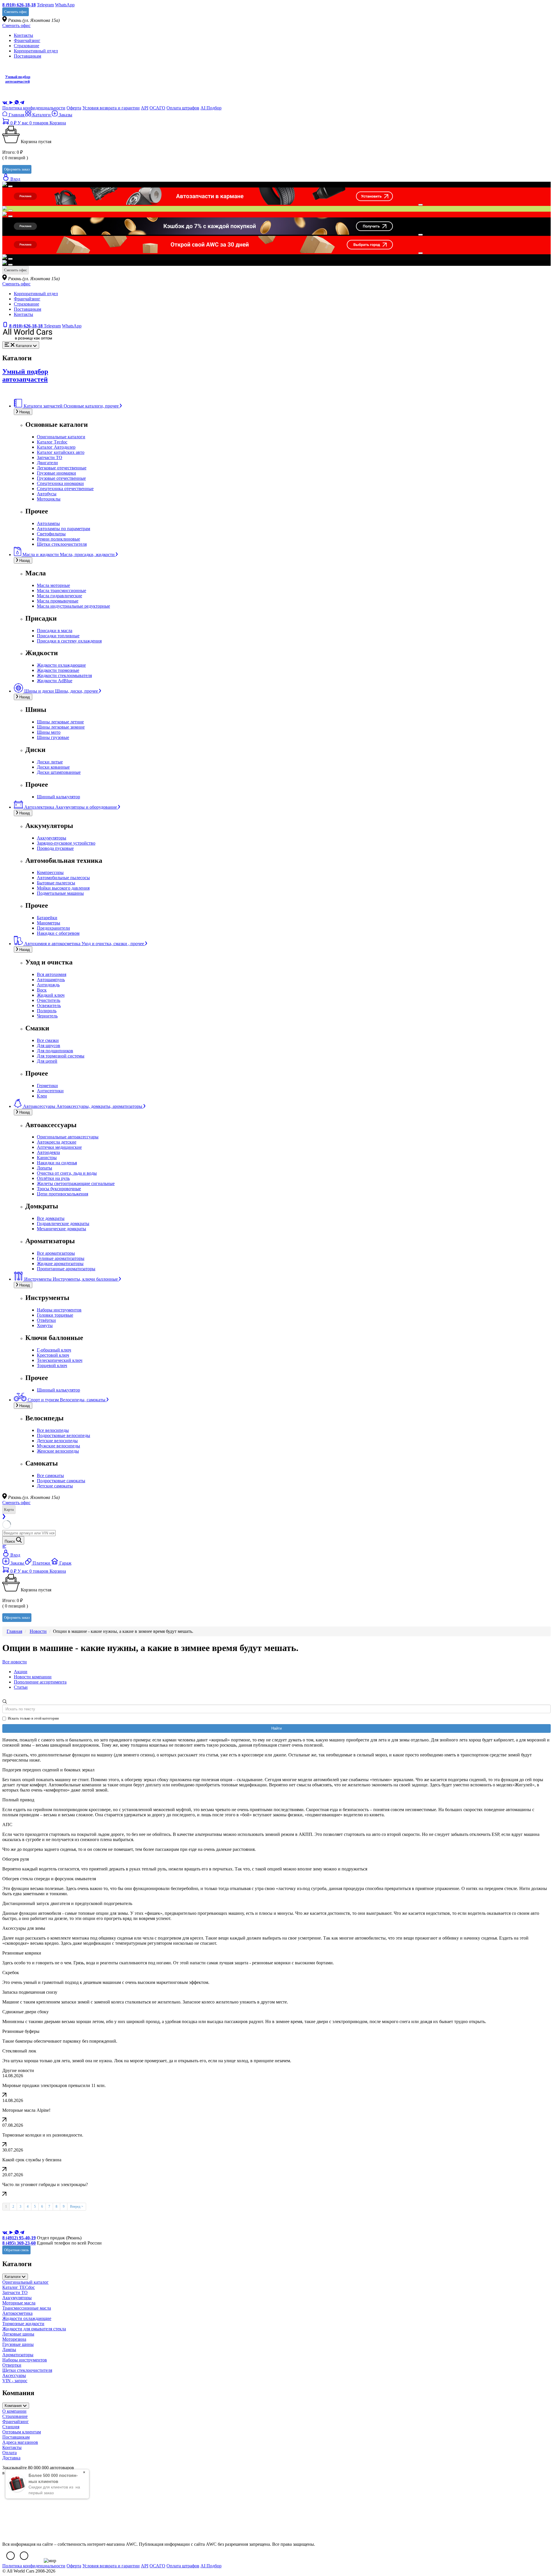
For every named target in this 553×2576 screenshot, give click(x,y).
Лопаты (44, 1168)
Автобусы (47, 494)
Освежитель (49, 1005)
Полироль (47, 1011)
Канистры (47, 1158)
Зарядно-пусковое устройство (66, 843)
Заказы (65, 115)
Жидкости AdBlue (55, 681)
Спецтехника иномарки (60, 483)
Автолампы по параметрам (64, 529)
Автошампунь (51, 980)
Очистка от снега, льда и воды (67, 1173)
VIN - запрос (15, 2381)
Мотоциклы (49, 499)
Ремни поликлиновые (58, 539)
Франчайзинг (27, 40)
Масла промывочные (58, 601)
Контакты (23, 35)
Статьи (21, 1687)
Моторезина (14, 2339)
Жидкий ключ (51, 995)
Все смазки (48, 1040)
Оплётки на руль (53, 1178)
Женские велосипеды (58, 1451)
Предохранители (53, 928)
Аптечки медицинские (59, 1147)
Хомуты (45, 1325)
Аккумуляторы (52, 838)
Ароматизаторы (18, 2355)
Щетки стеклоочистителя (62, 544)
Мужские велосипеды (58, 1446)
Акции (21, 1672)
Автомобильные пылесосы (63, 878)
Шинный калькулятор (58, 797)
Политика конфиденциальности (34, 108)
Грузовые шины (18, 2344)
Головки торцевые (55, 1315)
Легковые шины (18, 2334)
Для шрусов (49, 1046)
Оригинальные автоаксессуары (68, 1137)
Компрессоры (50, 872)
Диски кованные (53, 767)
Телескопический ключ (60, 1360)
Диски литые (50, 762)
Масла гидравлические (59, 596)
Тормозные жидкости (23, 2324)
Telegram (45, 5)
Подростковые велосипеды (64, 1435)
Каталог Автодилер (56, 447)
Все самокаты (50, 1475)
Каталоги (41, 115)
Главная (16, 115)
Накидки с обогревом (58, 933)
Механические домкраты (61, 1229)
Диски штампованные (59, 772)
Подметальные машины (60, 893)
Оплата (10, 2453)
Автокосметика (17, 2313)
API (145, 108)
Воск (42, 990)
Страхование (26, 46)
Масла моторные (53, 585)
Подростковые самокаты (61, 1481)
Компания (14, 2406)
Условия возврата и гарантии (111, 108)
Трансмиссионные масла (27, 2308)
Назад (24, 412)
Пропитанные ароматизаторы (66, 1269)
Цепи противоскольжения (63, 1194)
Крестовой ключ (53, 1355)
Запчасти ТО (50, 457)
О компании (14, 2411)
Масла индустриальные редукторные (73, 606)
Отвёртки (46, 1320)
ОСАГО (157, 108)
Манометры (49, 923)
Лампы (9, 2350)
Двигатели (47, 463)
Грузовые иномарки (56, 473)
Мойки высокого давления (63, 888)
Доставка (11, 2458)
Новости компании (33, 1677)
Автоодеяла (48, 1152)
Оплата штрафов (183, 108)
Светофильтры (51, 534)
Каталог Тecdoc (52, 442)
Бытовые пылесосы (56, 883)
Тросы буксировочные (59, 1189)
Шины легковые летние (60, 722)
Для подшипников (55, 1051)
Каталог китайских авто (61, 452)
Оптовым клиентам (22, 2432)
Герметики (47, 1086)
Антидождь (48, 985)
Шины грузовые (53, 737)
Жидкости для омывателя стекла (34, 2329)
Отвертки (12, 2365)
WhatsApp (65, 5)
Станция (11, 2427)
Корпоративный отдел (36, 51)
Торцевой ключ (52, 1365)
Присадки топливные (58, 636)
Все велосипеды (53, 1430)
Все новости (15, 1662)
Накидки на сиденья (57, 1163)
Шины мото (49, 732)
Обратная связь (16, 2250)
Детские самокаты (55, 1486)
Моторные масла (19, 2303)
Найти (276, 1728)
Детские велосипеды (57, 1441)
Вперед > (77, 2207)
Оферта (74, 108)
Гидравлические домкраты (63, 1223)
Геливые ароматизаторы (61, 1258)
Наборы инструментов (59, 1310)
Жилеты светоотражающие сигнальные (76, 1183)
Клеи (42, 1096)
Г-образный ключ (54, 1350)
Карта (9, 1509)
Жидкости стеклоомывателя (64, 675)
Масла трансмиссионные (61, 591)
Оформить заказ (17, 169)
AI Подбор (211, 108)
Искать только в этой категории (33, 1718)
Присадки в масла (55, 631)
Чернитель (47, 1016)
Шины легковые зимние (61, 727)
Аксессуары (14, 2375)
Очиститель (49, 1000)
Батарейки (47, 918)
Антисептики (50, 1091)
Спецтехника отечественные (65, 489)
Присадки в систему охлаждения (69, 641)
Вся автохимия (52, 974)
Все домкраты (51, 1218)
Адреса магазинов (20, 2442)
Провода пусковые (55, 848)
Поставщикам (28, 56)
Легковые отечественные (62, 468)
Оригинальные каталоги (61, 437)
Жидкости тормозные (58, 670)
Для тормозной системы (61, 1056)
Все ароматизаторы (56, 1253)
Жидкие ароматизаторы (60, 1264)
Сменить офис (16, 12)
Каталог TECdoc (19, 2287)
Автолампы (48, 523)
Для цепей (47, 1061)
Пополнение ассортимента (40, 1682)
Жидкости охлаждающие (61, 665)
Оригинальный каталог (25, 2282)
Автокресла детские (57, 1142)
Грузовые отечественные (61, 478)
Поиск (10, 1541)
